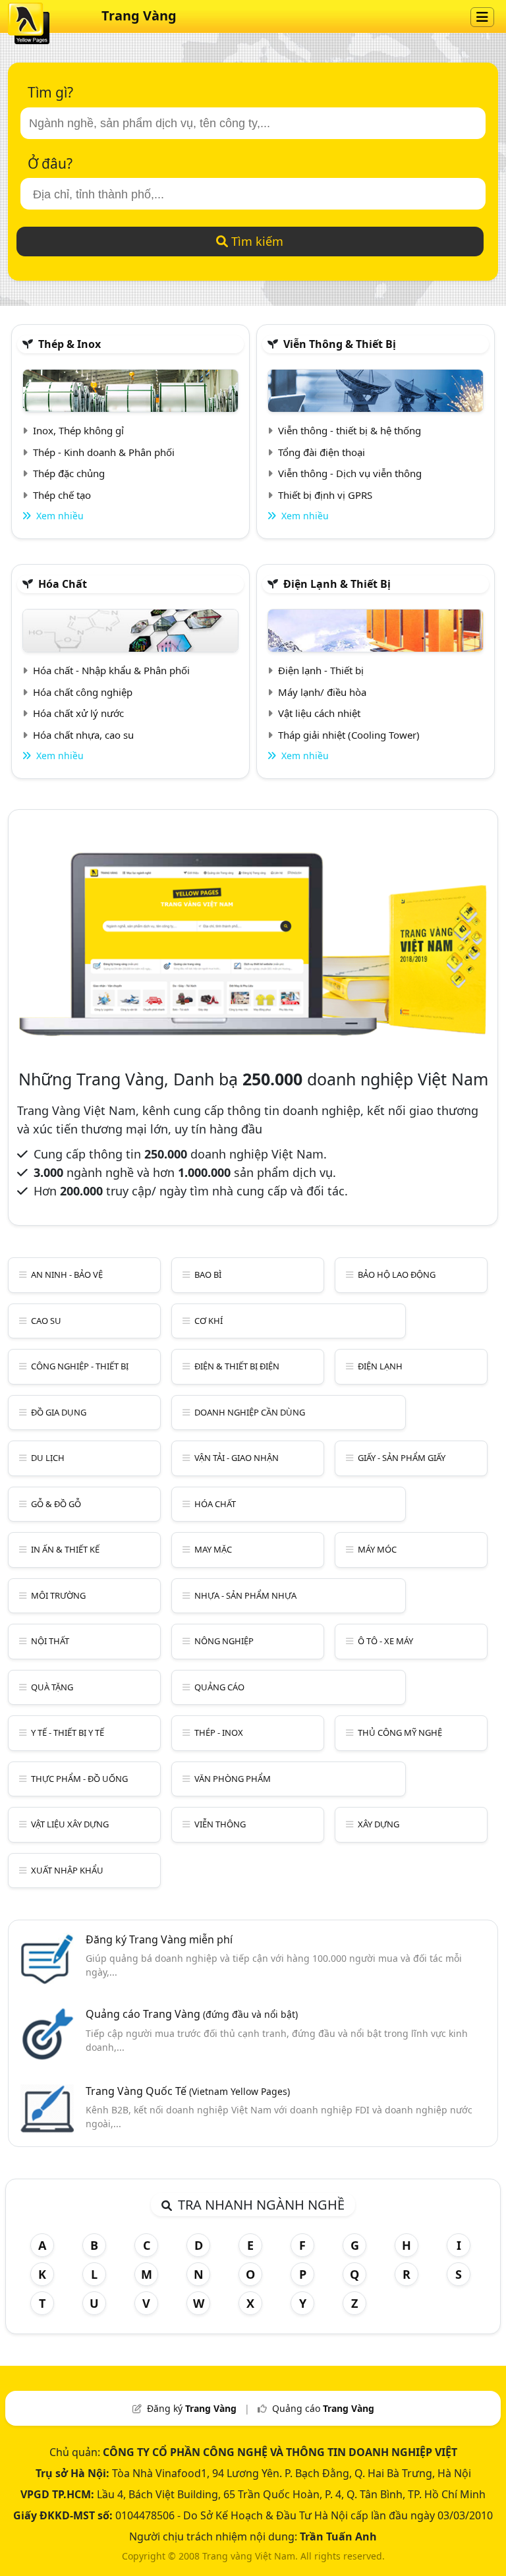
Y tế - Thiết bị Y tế (68, 1732)
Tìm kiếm (256, 241)
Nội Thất (50, 1641)
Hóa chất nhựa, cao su (83, 735)
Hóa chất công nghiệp (83, 692)
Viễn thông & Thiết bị (340, 344)
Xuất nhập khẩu (67, 1870)
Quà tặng (52, 1687)
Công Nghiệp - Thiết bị (80, 1366)
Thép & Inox (70, 344)
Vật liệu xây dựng (70, 1824)
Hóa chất (63, 584)
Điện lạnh (380, 1366)
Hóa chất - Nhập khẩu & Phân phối (111, 670)
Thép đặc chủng (69, 473)
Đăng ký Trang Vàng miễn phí (159, 1939)
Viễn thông (220, 1824)
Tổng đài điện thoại (322, 452)
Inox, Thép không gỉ (78, 430)
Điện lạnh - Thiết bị (321, 670)
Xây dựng (379, 1824)
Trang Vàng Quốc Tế (188, 2091)
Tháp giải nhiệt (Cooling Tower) (349, 735)
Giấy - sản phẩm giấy (402, 1458)
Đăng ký (192, 2408)
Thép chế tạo (62, 495)
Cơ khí (209, 1321)
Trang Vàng (139, 15)
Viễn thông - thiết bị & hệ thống (350, 430)
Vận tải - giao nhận (237, 1458)
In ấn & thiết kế (65, 1549)
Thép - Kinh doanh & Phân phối (104, 452)
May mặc (213, 1549)
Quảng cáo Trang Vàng (192, 2014)
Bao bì (208, 1274)
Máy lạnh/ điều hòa (322, 692)
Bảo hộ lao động (397, 1274)
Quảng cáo (219, 1687)
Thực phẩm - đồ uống (79, 1779)
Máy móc (377, 1549)
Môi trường (58, 1595)
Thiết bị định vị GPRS (325, 495)
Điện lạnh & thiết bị (337, 584)
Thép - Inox (219, 1732)
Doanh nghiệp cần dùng (250, 1412)
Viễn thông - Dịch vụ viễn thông (350, 473)
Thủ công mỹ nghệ (400, 1732)
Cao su (46, 1321)
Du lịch (48, 1458)
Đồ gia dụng (59, 1412)
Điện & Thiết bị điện (237, 1366)
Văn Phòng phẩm (233, 1779)
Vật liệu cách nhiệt (319, 713)
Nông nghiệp (224, 1641)
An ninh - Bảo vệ (67, 1274)
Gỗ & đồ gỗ (56, 1504)
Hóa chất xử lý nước (78, 713)
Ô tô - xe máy (385, 1641)
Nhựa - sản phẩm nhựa (245, 1595)
